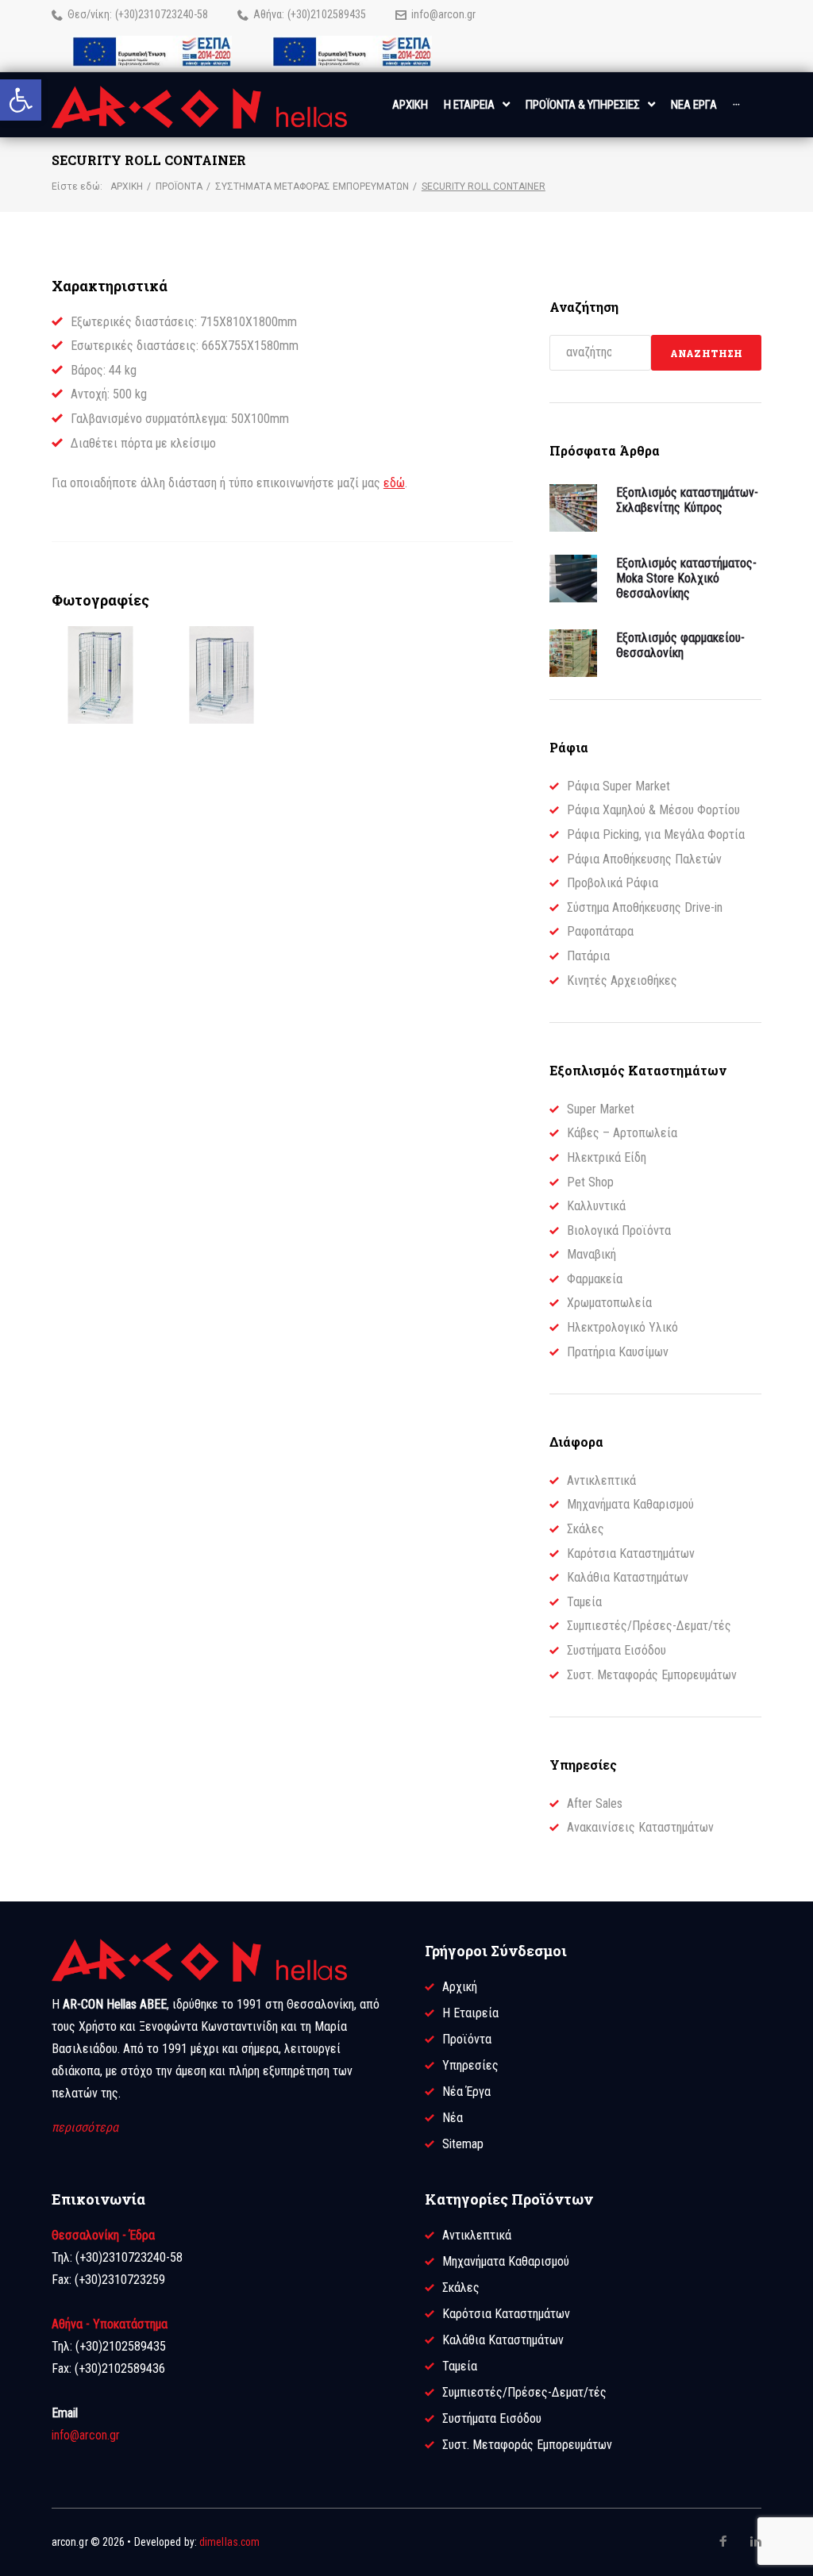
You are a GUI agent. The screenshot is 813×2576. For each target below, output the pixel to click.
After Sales (595, 1803)
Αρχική (127, 186)
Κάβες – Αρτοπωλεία (622, 1133)
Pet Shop (590, 1182)
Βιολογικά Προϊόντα (619, 1230)
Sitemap (463, 2144)
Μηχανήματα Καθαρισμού (630, 1504)
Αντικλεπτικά (601, 1480)
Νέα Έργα (466, 2092)
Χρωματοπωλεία (609, 1303)
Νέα (453, 2118)
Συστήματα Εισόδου (616, 1650)
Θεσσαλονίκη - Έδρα (103, 2235)
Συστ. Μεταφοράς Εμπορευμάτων (652, 1675)
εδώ (394, 483)
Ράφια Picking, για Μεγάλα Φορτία (656, 834)
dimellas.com (229, 2542)
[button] (21, 100)
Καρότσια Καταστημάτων (631, 1553)
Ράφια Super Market (618, 786)
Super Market (601, 1109)
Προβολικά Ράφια (613, 883)
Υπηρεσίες (470, 2065)
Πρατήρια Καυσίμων (618, 1352)
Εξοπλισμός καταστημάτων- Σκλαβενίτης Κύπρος (687, 500)
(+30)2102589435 (327, 14)
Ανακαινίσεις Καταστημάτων (640, 1827)
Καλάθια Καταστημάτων (628, 1577)
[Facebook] (723, 2542)
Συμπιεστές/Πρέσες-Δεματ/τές (649, 1626)
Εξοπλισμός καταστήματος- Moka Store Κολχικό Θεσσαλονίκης (686, 578)
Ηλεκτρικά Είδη (607, 1157)
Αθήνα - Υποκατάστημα (110, 2324)
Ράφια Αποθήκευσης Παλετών (644, 859)
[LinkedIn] (756, 2541)
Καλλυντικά (596, 1206)
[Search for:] (601, 353)
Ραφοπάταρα (600, 931)
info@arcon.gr (443, 14)
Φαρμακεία (595, 1279)
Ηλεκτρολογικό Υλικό (622, 1327)
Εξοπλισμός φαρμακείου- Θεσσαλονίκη (680, 645)
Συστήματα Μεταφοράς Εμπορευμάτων (312, 186)
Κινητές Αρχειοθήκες (622, 980)
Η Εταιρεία (470, 2013)
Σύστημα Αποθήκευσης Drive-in (645, 907)
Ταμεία (584, 1602)
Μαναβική (591, 1254)
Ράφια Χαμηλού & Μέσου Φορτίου (653, 810)
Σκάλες (586, 1529)
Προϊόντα (179, 186)
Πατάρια (588, 956)
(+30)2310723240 (154, 14)
